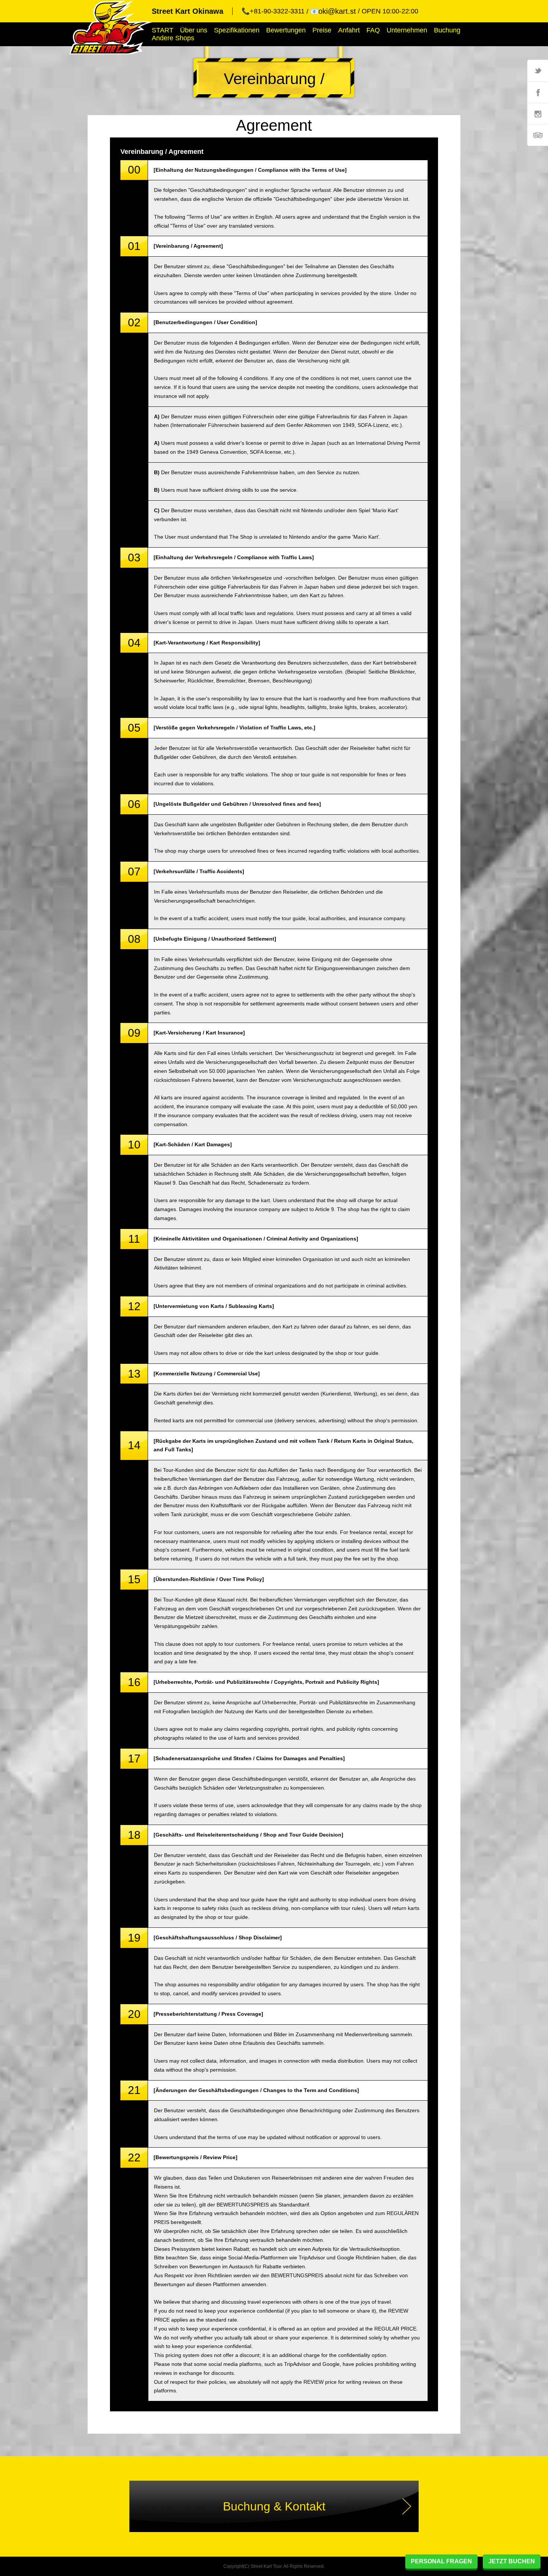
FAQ (373, 30)
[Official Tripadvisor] (538, 135)
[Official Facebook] (538, 92)
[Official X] (538, 70)
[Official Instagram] (538, 114)
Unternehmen (407, 30)
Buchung (447, 30)
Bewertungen (286, 30)
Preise (322, 30)
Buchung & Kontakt (274, 2506)
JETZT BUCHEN (512, 2561)
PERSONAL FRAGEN (441, 2561)
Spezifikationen (237, 30)
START (163, 30)
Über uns (194, 30)
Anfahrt (349, 30)
